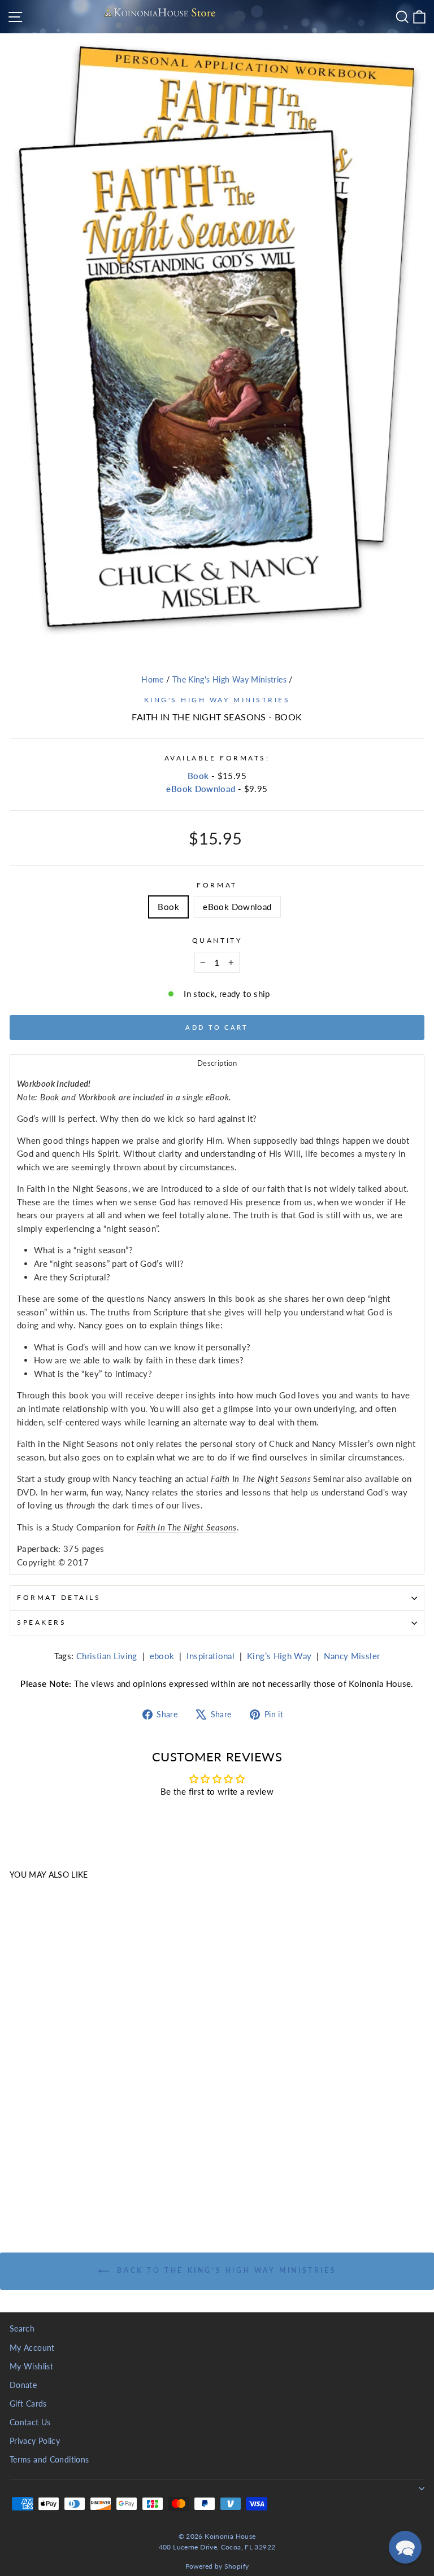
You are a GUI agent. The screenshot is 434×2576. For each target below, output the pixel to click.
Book (198, 776)
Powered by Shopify (217, 2566)
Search (22, 2329)
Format (217, 885)
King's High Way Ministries (217, 700)
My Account (32, 2348)
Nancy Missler (352, 1656)
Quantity (217, 940)
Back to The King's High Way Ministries (225, 2270)
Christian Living (107, 1656)
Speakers (42, 1622)
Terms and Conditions (49, 2460)
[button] (405, 2547)
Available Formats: (217, 758)
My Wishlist (31, 2367)
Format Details (59, 1597)
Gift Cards (28, 2404)
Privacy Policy (35, 2441)
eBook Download (201, 789)
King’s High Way (279, 1656)
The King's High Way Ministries (229, 680)
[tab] (217, 1063)
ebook (162, 1656)
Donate (23, 2385)
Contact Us (30, 2422)
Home (152, 680)
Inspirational (211, 1656)
